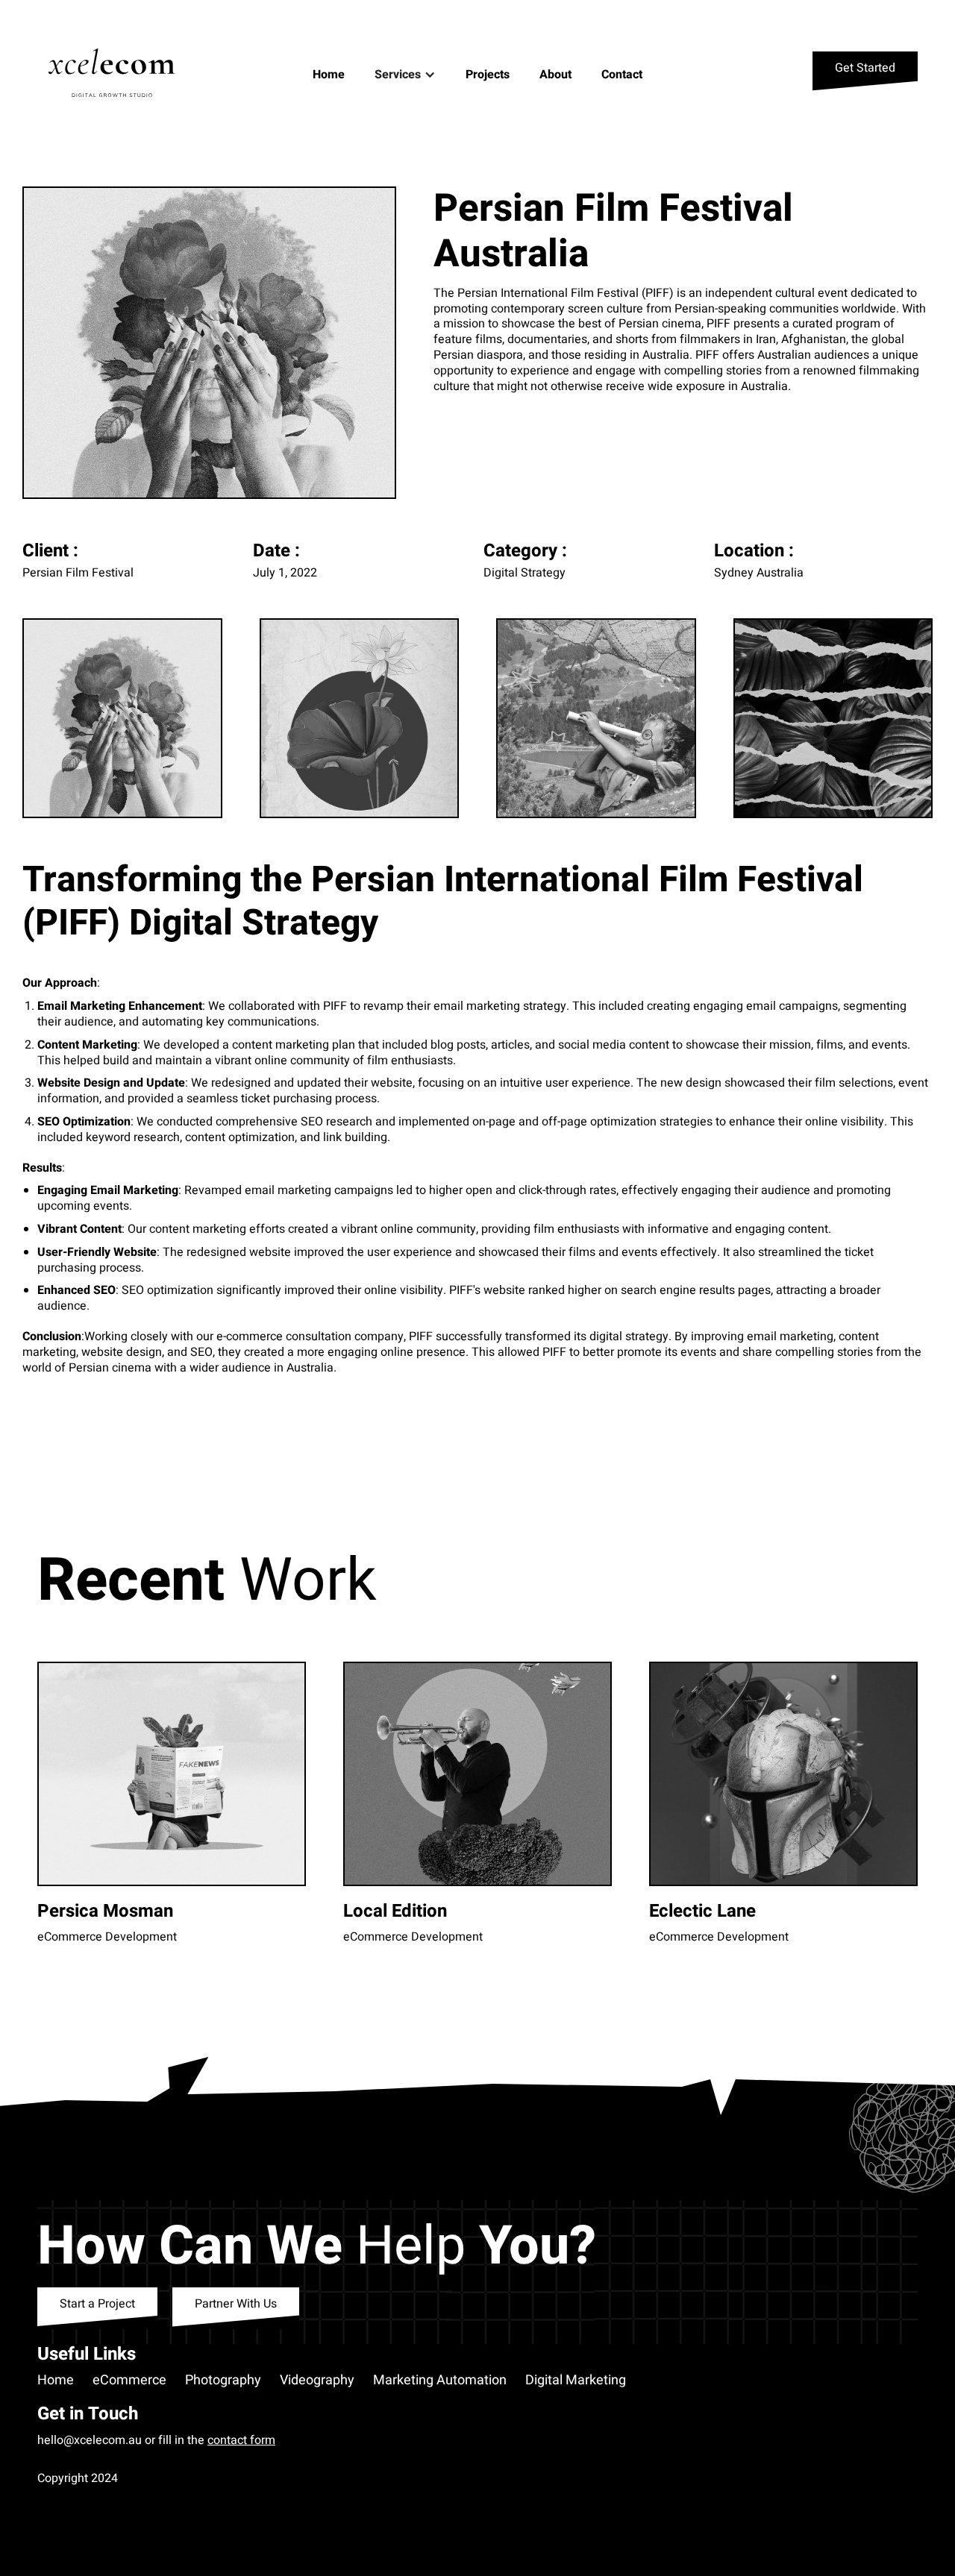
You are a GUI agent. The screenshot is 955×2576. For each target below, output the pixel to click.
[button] (405, 75)
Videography (317, 2381)
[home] (117, 75)
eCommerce (129, 2381)
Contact (622, 75)
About (555, 75)
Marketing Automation (440, 2381)
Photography (223, 2381)
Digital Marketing (576, 2381)
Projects (488, 75)
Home (329, 75)
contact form (241, 2440)
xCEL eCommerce (85, 2493)
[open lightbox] (209, 343)
